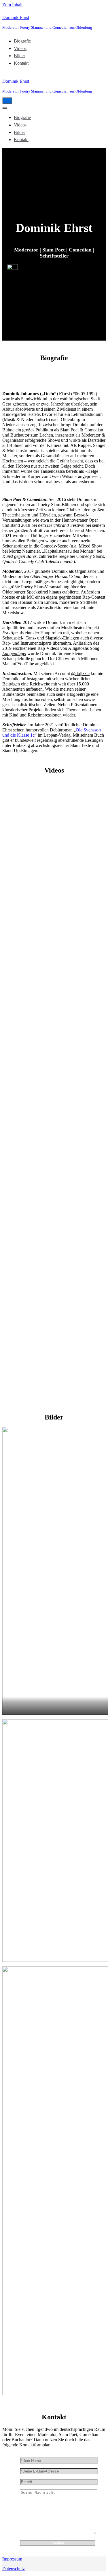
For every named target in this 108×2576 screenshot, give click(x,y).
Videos (20, 48)
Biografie (22, 41)
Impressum (12, 2559)
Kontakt (21, 63)
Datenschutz (14, 2569)
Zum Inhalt (12, 5)
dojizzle (83, 674)
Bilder (19, 56)
